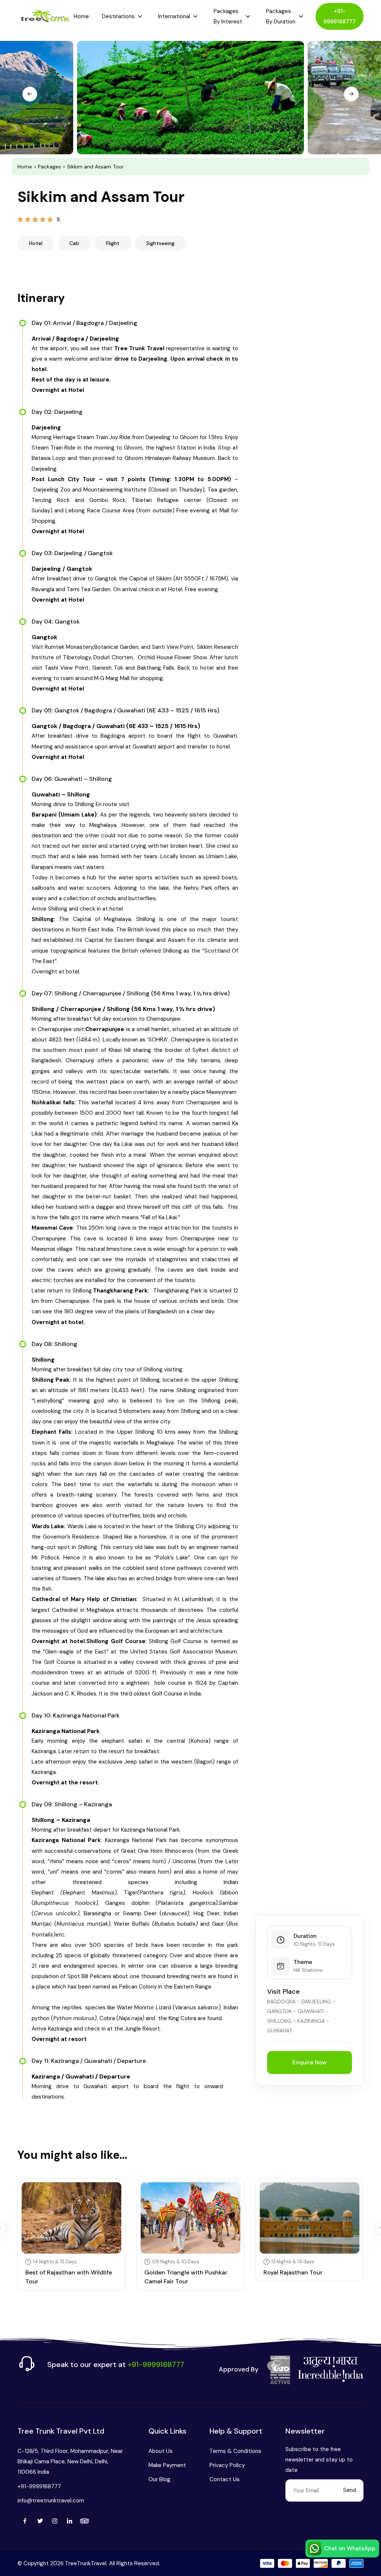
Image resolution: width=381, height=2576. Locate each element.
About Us (161, 2451)
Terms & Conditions (235, 2451)
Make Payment (167, 2465)
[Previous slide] (30, 94)
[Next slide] (351, 94)
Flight (113, 243)
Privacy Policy (227, 2465)
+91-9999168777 (340, 16)
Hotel (36, 243)
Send (350, 2490)
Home (81, 16)
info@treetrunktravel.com (51, 2501)
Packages (49, 167)
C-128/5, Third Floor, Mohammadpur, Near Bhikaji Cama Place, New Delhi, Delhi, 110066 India (70, 2461)
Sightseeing (160, 243)
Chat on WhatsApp (350, 2548)
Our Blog (159, 2479)
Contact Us (225, 2479)
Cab (74, 243)
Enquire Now (310, 2063)
